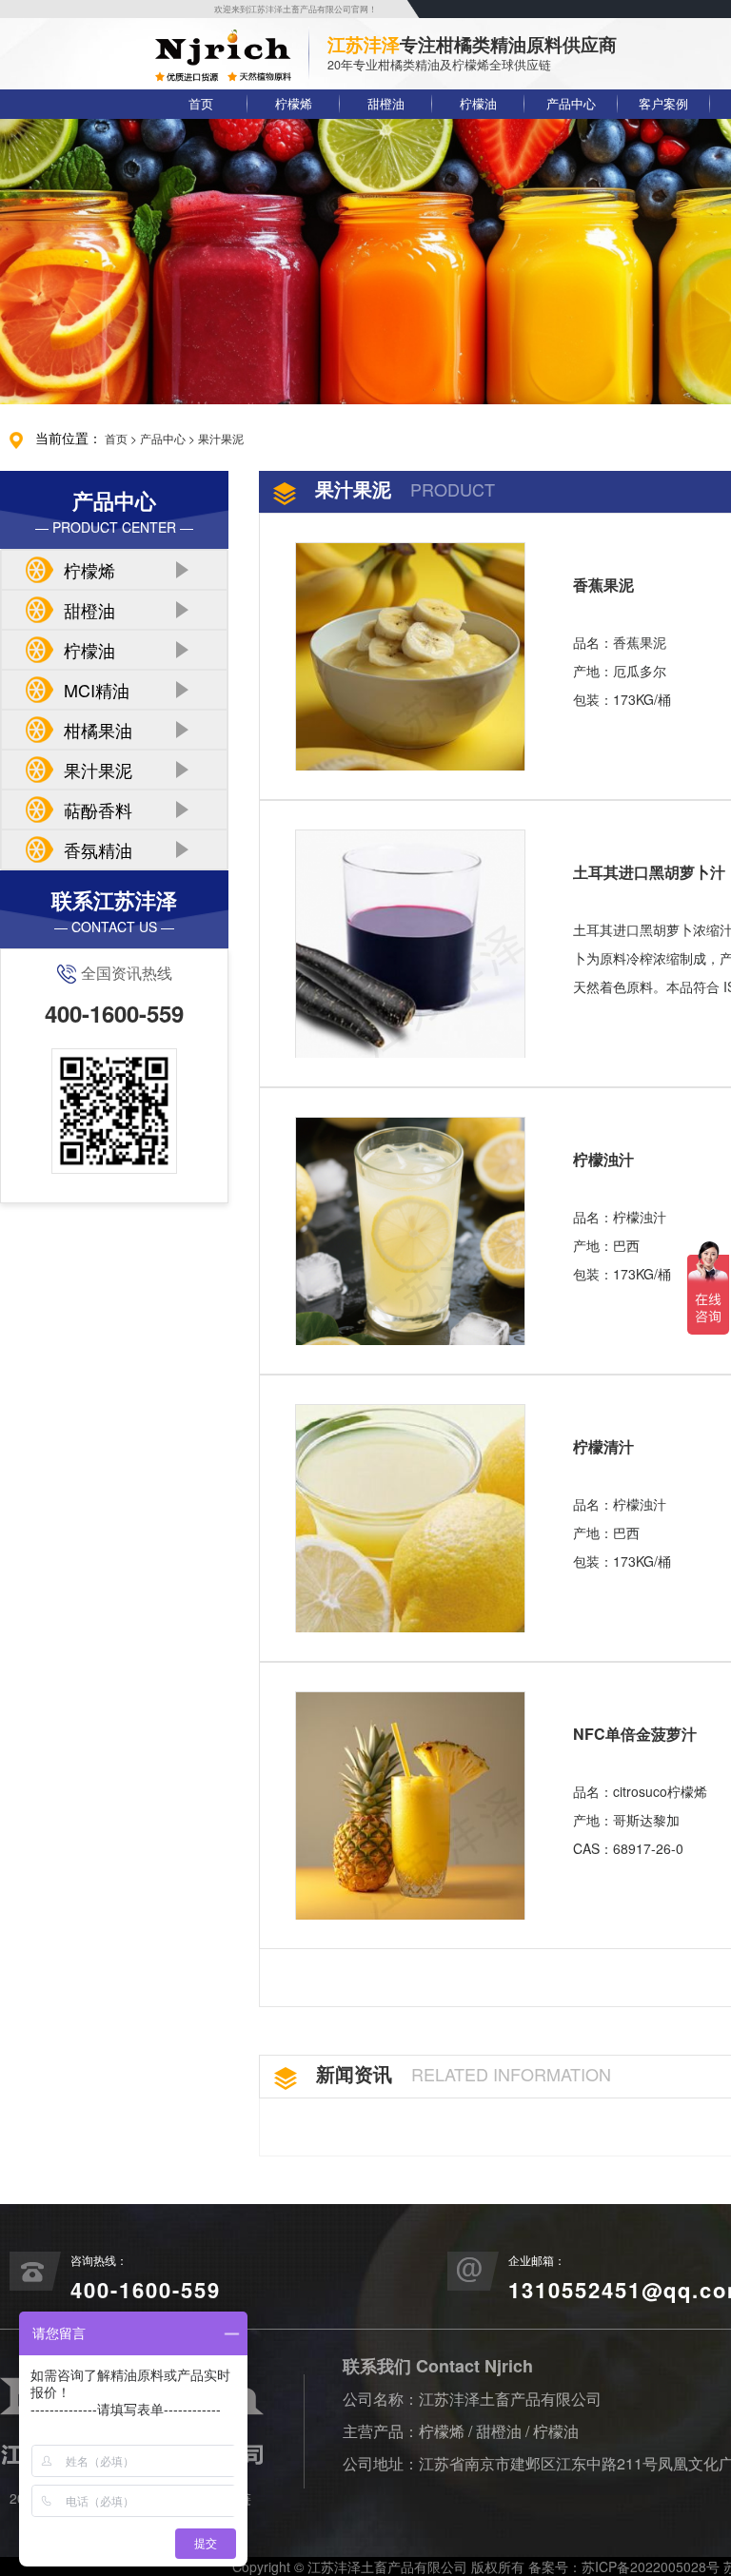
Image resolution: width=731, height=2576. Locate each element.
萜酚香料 (98, 810)
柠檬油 (478, 104)
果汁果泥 (221, 438)
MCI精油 (97, 690)
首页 (201, 104)
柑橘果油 (98, 730)
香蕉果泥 (603, 585)
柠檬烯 (294, 104)
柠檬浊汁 (603, 1159)
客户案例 (663, 104)
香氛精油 (98, 849)
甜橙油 (386, 104)
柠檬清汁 (603, 1446)
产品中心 (571, 104)
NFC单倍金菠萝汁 (635, 1734)
